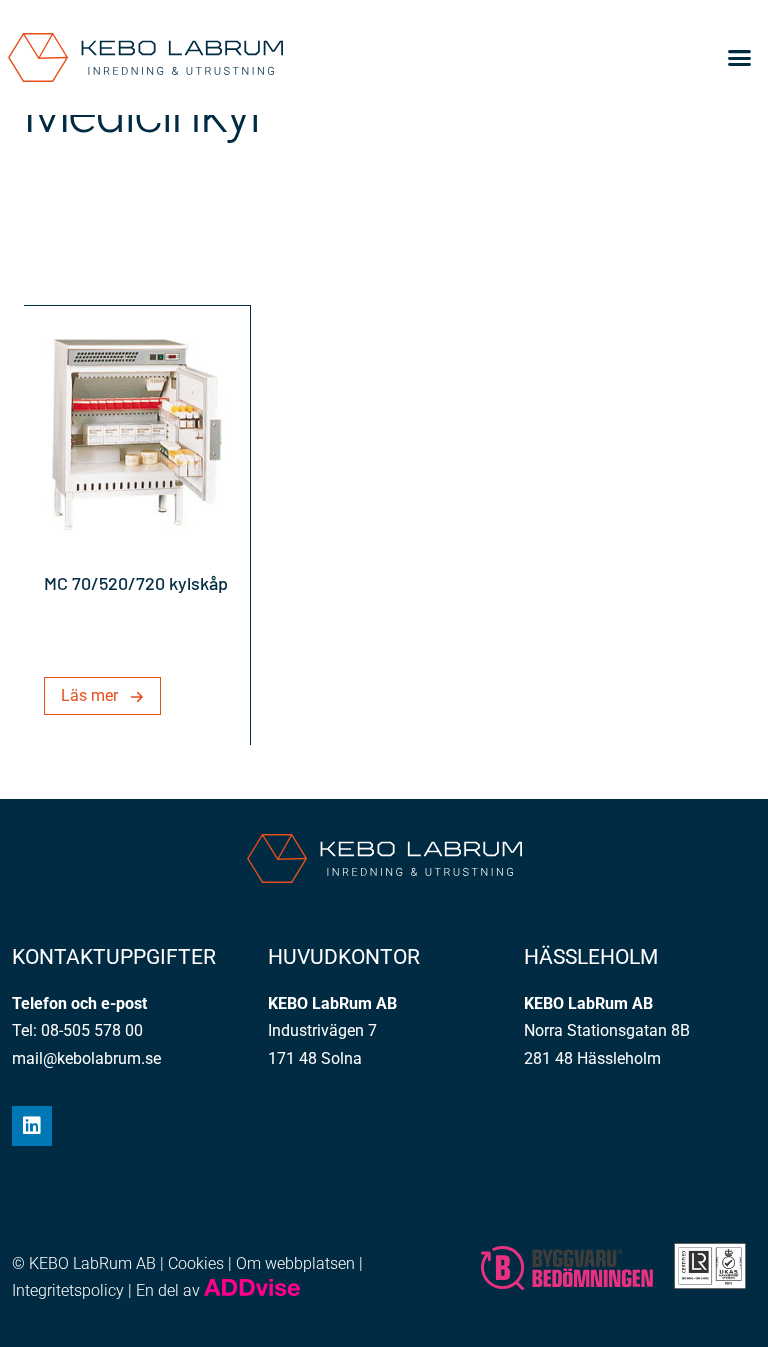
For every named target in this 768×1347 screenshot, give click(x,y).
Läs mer (89, 695)
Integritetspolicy (68, 1290)
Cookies (196, 1263)
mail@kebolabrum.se (86, 1058)
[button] (740, 58)
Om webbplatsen (295, 1263)
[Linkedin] (32, 1126)
